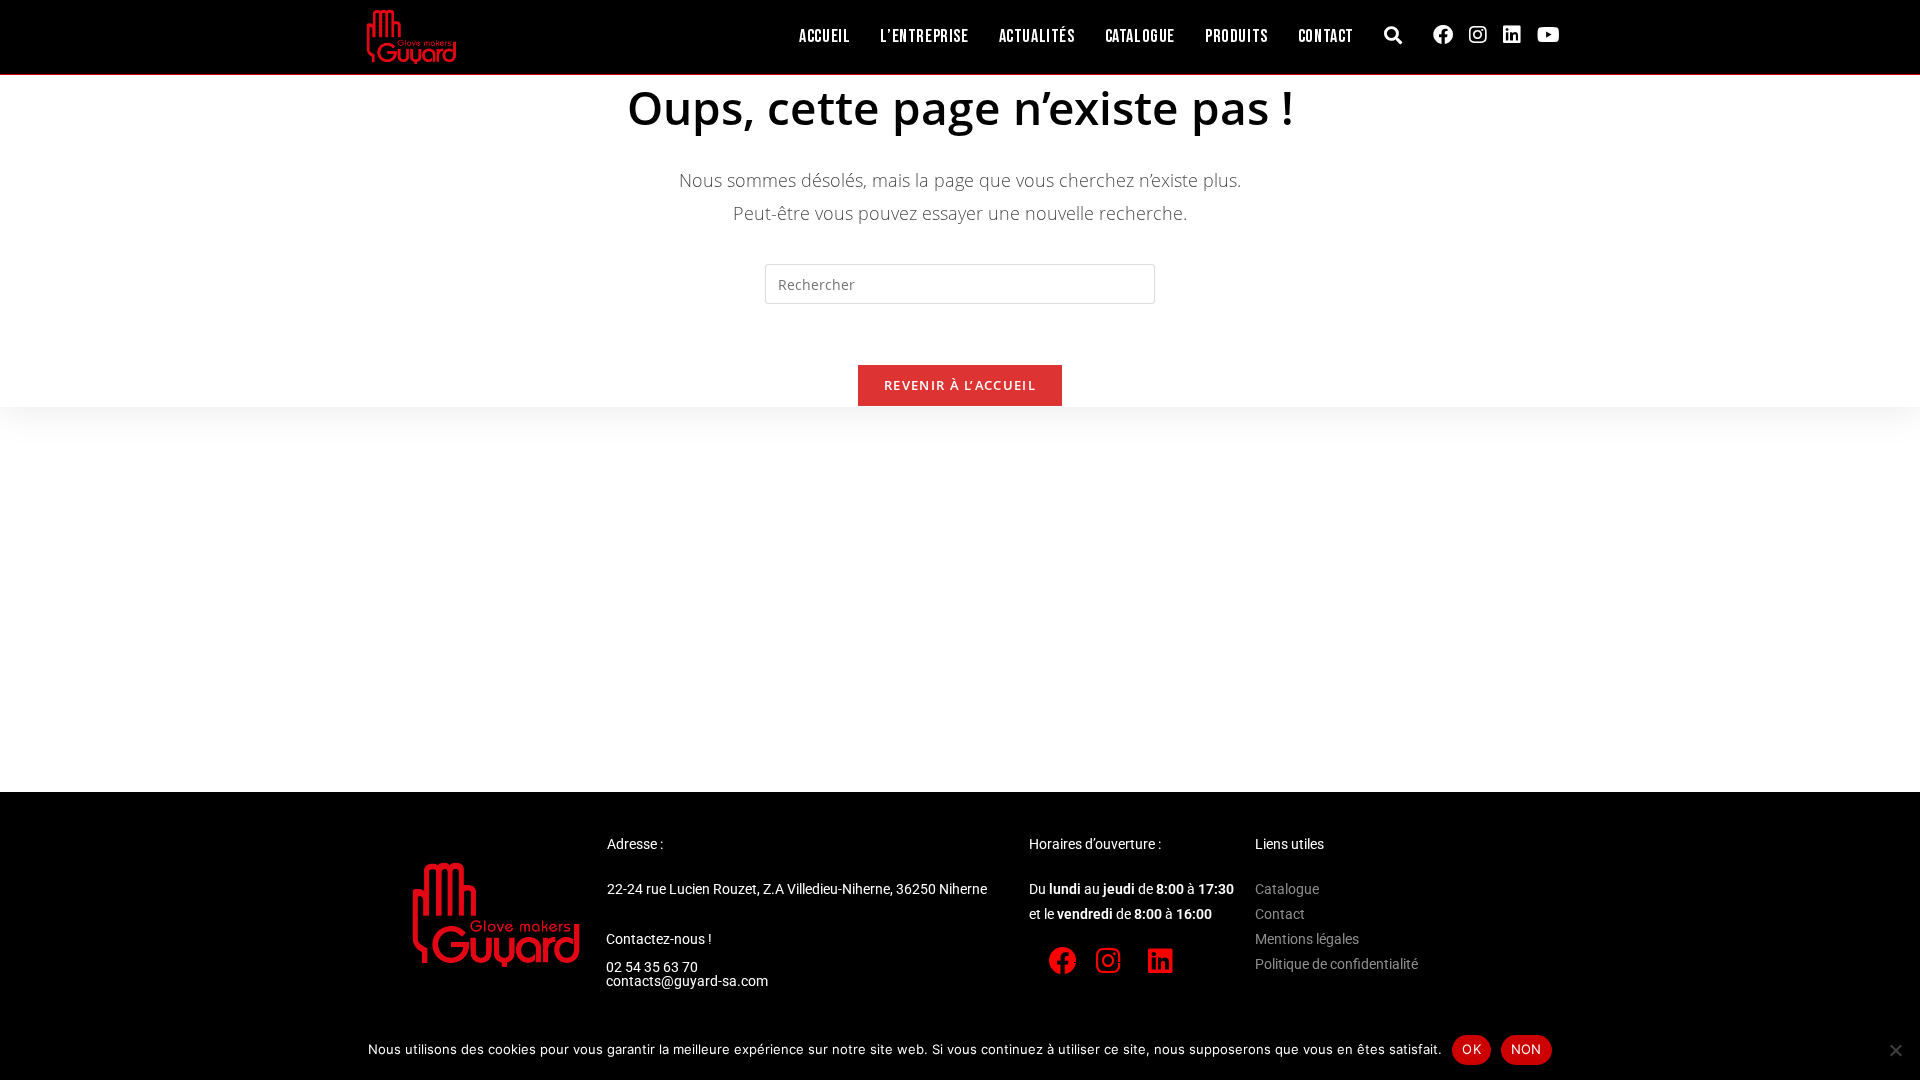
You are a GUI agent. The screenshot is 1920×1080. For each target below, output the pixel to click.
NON (1526, 1049)
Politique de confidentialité (1336, 964)
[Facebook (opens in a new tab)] (1443, 35)
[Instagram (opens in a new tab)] (1478, 35)
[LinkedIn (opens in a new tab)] (1512, 35)
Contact (1280, 914)
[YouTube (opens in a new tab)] (1548, 35)
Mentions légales (1307, 939)
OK (1471, 1049)
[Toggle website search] (1393, 37)
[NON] (1895, 1050)
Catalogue (1287, 889)
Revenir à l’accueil (960, 385)
